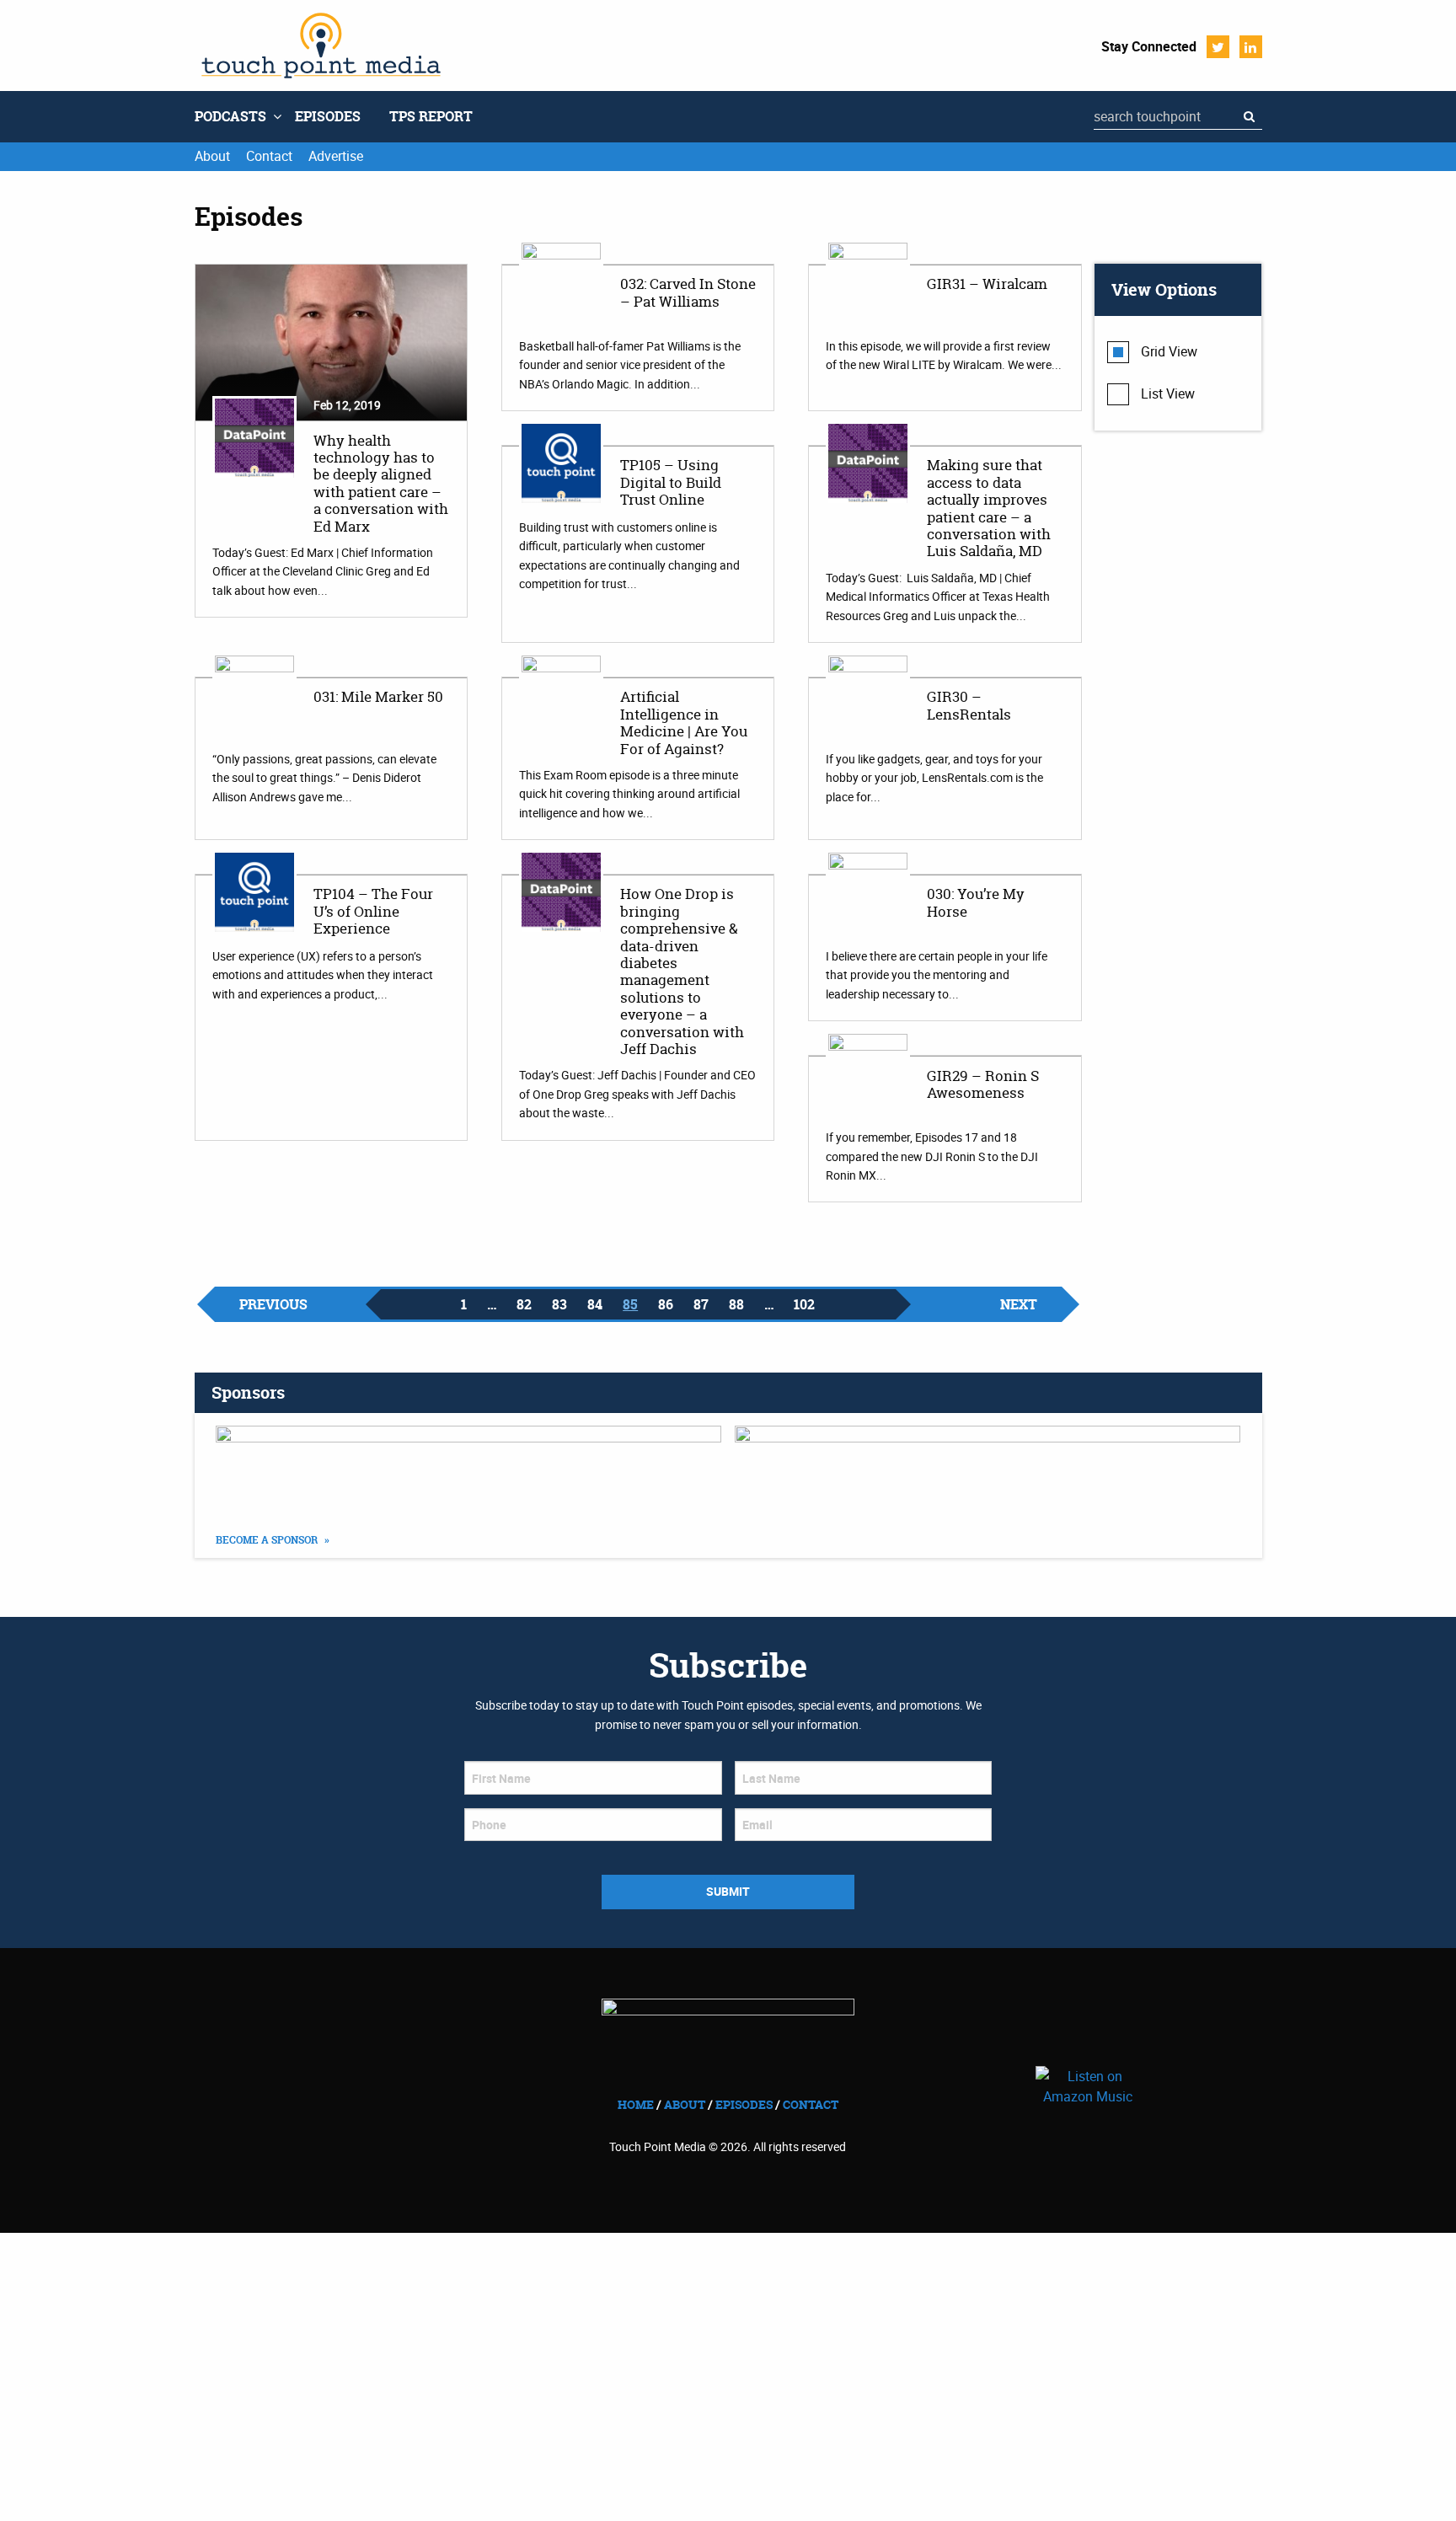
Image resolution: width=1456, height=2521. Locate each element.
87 (701, 1304)
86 (666, 1304)
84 (595, 1304)
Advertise (336, 156)
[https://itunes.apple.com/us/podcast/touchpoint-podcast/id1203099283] (988, 1468)
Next (1019, 1304)
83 (559, 1304)
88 (736, 1304)
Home (636, 2104)
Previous (273, 1304)
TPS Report (431, 116)
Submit (728, 1891)
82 (524, 1304)
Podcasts (230, 116)
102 (804, 1304)
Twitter (1218, 47)
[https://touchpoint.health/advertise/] (469, 1468)
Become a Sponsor (268, 1540)
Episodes (328, 116)
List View (1168, 393)
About (212, 156)
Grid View (1169, 351)
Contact (269, 156)
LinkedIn (1251, 47)
